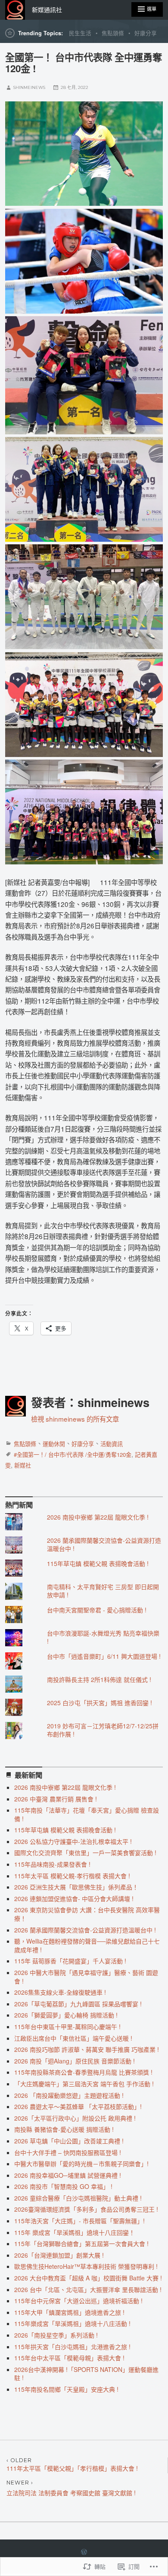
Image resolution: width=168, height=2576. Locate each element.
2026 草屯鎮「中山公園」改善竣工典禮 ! (69, 2141)
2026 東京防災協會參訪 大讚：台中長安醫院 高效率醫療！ (87, 1914)
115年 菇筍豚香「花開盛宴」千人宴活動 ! (70, 1961)
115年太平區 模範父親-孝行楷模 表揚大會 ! (72, 1876)
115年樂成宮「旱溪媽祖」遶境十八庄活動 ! (72, 2323)
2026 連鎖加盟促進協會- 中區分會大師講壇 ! (74, 1898)
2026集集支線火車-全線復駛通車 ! (60, 1992)
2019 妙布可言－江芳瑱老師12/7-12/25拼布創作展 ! (103, 1730)
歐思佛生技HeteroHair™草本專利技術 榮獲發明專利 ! (86, 2266)
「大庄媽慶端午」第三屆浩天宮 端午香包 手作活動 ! (84, 2084)
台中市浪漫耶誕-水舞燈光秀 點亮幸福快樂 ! (103, 1637)
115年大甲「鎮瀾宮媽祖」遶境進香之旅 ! (69, 2312)
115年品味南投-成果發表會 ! (52, 1864)
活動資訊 (112, 1444)
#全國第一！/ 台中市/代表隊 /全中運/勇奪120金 (73, 1454)
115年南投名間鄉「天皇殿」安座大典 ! (66, 2389)
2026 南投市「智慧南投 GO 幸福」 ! (63, 2186)
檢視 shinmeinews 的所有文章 (75, 1419)
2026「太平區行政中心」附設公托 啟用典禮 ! (75, 2118)
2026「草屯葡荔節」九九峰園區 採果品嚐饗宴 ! (78, 2004)
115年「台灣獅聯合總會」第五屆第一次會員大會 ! (81, 2243)
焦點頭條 (113, 33)
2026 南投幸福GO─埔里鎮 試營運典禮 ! (68, 2175)
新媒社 (23, 1465)
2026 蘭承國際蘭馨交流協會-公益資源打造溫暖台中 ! (104, 1544)
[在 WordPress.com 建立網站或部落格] (84, 2552)
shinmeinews (29, 87)
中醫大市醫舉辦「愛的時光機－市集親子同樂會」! (81, 2164)
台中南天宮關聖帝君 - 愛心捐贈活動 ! (97, 1610)
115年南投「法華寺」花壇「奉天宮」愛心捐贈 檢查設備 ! (87, 1814)
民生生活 (80, 33)
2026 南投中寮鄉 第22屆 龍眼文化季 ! (98, 1517)
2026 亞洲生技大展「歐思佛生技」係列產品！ (76, 1887)
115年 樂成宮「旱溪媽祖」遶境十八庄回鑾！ (75, 2232)
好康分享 (146, 33)
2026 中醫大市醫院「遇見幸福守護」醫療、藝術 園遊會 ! (86, 1977)
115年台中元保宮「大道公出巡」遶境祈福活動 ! (78, 2301)
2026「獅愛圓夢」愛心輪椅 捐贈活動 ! (66, 2015)
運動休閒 (54, 1444)
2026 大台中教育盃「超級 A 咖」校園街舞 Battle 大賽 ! (88, 2278)
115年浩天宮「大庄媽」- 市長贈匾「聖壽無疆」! (79, 2221)
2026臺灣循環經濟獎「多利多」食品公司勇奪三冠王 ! (86, 2209)
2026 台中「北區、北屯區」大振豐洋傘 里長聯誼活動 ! (88, 2289)
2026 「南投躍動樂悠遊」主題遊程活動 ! (69, 2095)
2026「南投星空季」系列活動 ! (56, 2335)
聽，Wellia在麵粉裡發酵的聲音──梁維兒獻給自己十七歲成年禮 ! (87, 1945)
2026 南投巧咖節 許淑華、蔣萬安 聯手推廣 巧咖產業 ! (87, 2049)
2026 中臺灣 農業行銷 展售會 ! (56, 1799)
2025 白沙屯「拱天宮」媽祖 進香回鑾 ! (100, 1703)
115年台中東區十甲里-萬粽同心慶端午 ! (67, 2027)
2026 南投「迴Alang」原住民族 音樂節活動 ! (75, 2061)
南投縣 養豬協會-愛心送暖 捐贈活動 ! (64, 2129)
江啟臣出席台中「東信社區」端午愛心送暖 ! (73, 2038)
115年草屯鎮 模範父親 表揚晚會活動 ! (98, 1563)
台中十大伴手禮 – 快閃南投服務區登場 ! (68, 2152)
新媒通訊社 (47, 10)
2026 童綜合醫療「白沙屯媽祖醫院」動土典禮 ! (78, 2198)
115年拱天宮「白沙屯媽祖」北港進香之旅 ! (72, 2347)
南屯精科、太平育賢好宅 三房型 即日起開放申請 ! (103, 1591)
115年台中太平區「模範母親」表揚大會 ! (69, 2358)
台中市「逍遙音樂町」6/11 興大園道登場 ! (104, 1656)
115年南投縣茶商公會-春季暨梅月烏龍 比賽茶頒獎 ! (83, 2072)
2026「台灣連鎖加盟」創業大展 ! (59, 2255)
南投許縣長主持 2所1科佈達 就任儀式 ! (99, 1679)
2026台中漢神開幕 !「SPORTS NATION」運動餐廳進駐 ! (86, 2374)
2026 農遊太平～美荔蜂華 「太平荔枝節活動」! (78, 2106)
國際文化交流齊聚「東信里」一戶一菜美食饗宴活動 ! (85, 1853)
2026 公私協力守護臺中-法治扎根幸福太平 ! (73, 1841)
